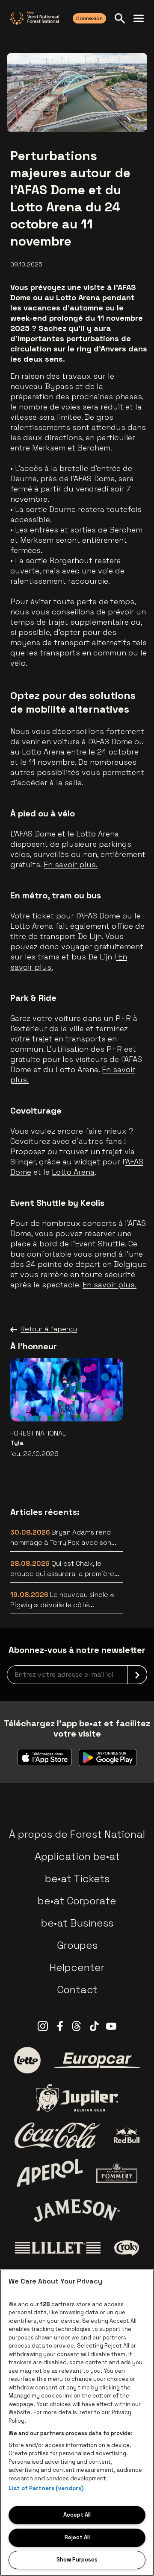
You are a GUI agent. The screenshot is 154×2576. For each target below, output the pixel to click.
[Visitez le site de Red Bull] (127, 2136)
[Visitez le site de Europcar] (97, 2060)
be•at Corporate (77, 1901)
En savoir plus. (71, 864)
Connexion (89, 18)
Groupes (77, 1945)
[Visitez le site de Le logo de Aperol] (50, 2173)
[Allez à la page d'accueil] (35, 18)
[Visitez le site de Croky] (127, 2248)
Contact (77, 1990)
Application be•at (77, 1856)
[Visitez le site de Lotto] (27, 2060)
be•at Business (77, 1923)
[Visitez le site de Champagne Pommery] (117, 2173)
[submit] (137, 1675)
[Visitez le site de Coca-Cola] (57, 2135)
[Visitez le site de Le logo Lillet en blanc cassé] (58, 2248)
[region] (77, 2423)
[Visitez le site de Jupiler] (77, 2098)
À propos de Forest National (77, 1834)
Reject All (77, 2537)
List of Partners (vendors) (46, 2488)
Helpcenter (77, 1967)
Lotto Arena (73, 1172)
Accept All (77, 2515)
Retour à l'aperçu (49, 1329)
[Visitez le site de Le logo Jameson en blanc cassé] (77, 2211)
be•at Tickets (77, 1879)
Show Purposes (77, 2560)
